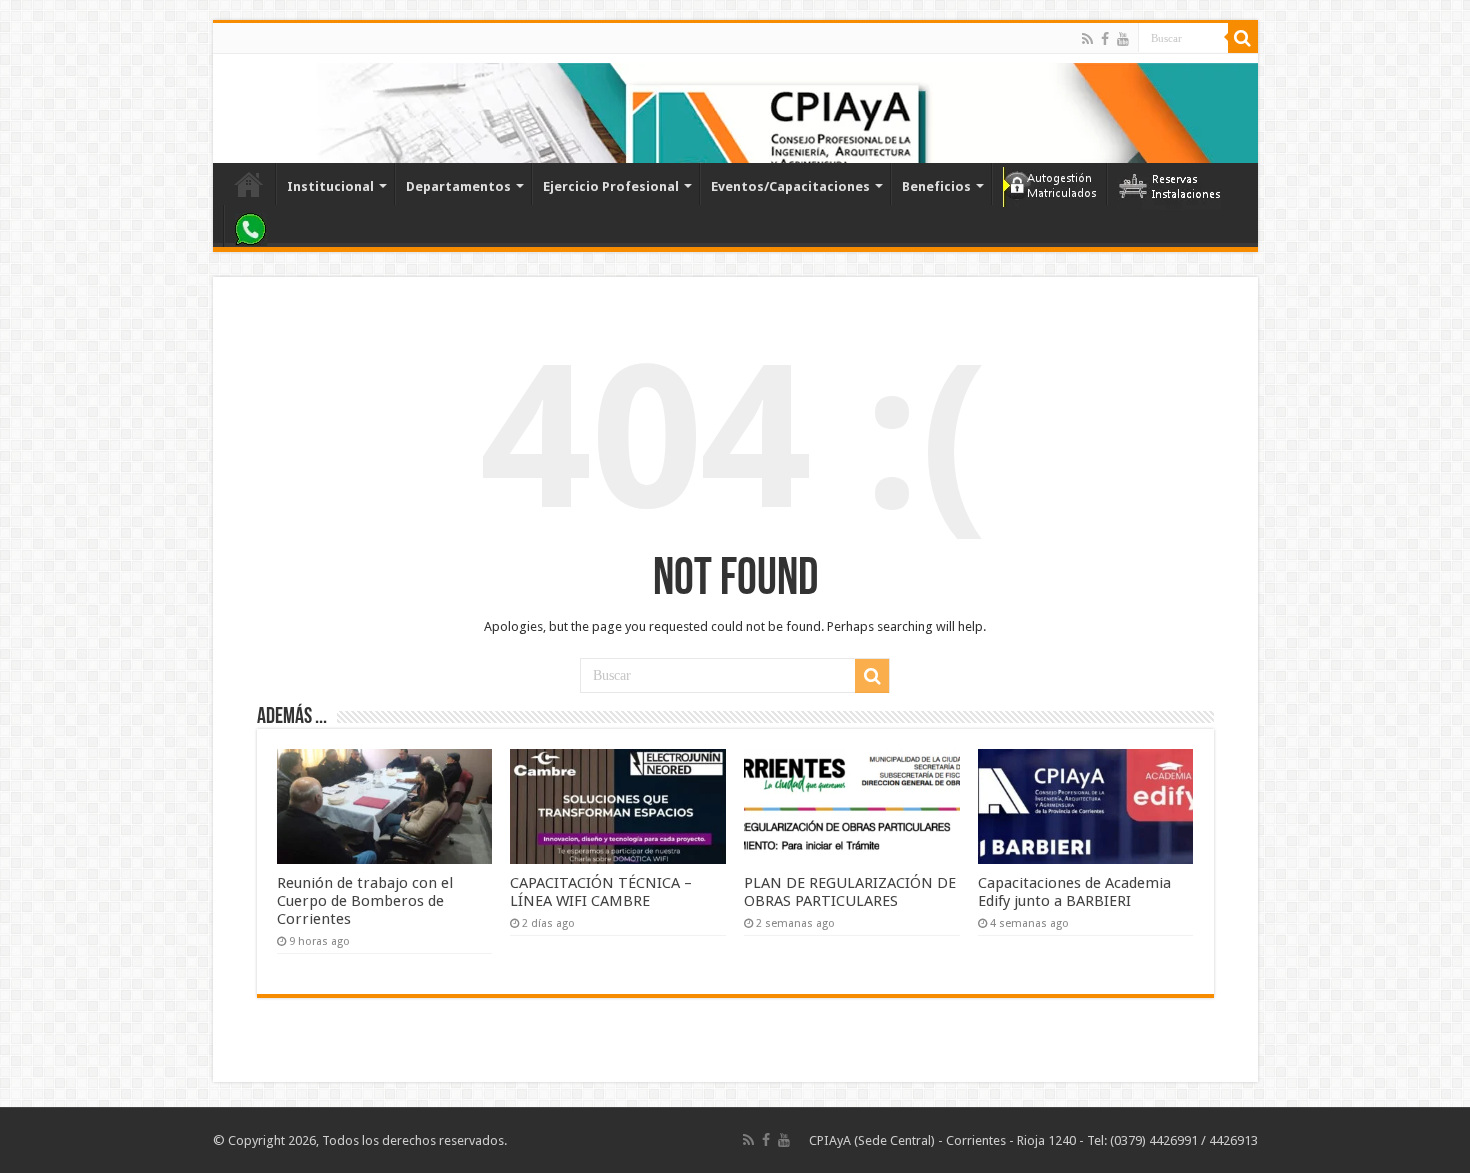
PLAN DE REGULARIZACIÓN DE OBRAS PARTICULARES (850, 892)
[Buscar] (1243, 38)
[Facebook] (1105, 39)
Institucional (330, 186)
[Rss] (1087, 39)
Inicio (249, 184)
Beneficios (936, 186)
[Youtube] (1123, 39)
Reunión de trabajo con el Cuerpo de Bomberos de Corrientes (365, 901)
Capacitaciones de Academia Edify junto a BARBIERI (1074, 892)
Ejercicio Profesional (611, 186)
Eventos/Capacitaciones (790, 186)
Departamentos (458, 186)
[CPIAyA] (237, 108)
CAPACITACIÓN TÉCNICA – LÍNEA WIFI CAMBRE (601, 892)
